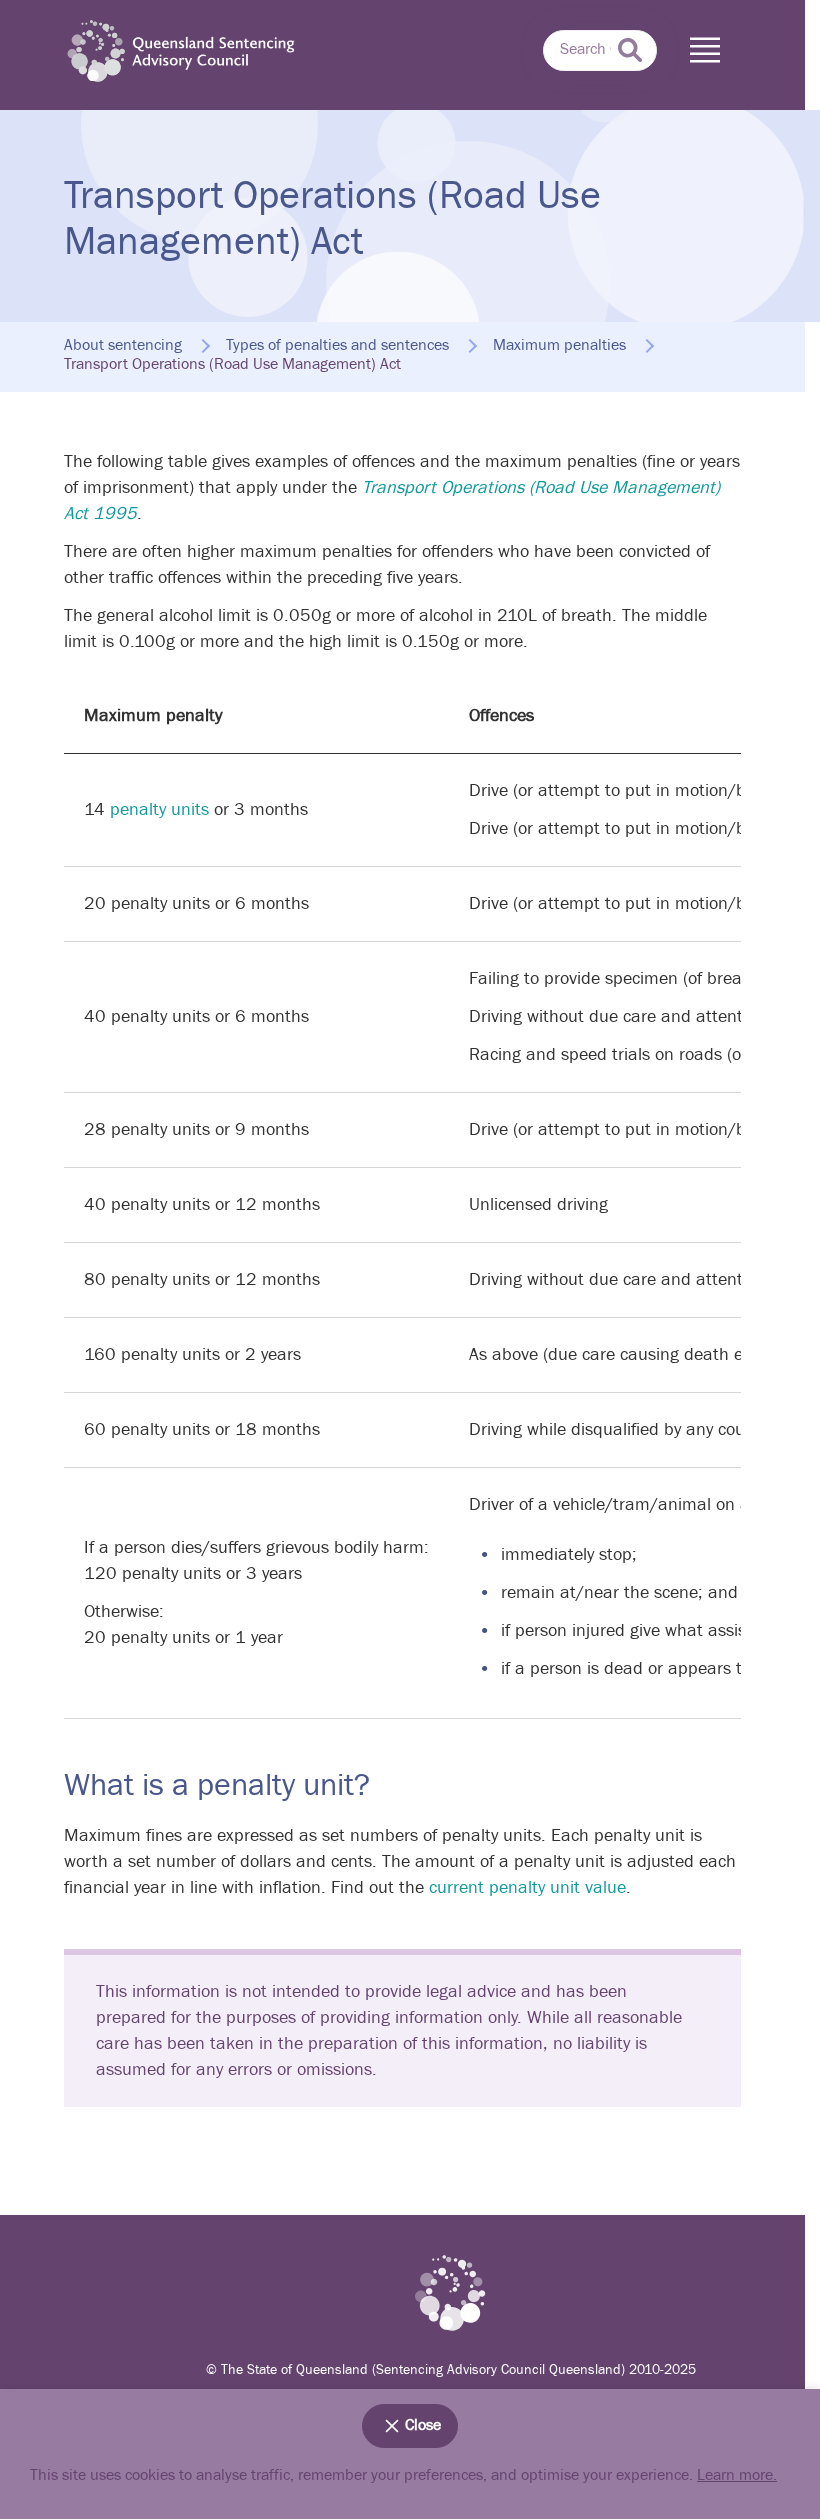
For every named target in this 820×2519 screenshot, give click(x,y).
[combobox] (600, 51)
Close (423, 2425)
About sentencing (123, 346)
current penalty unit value (527, 1887)
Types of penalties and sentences (337, 346)
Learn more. (737, 2475)
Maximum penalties (559, 346)
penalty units (159, 809)
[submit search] (630, 50)
